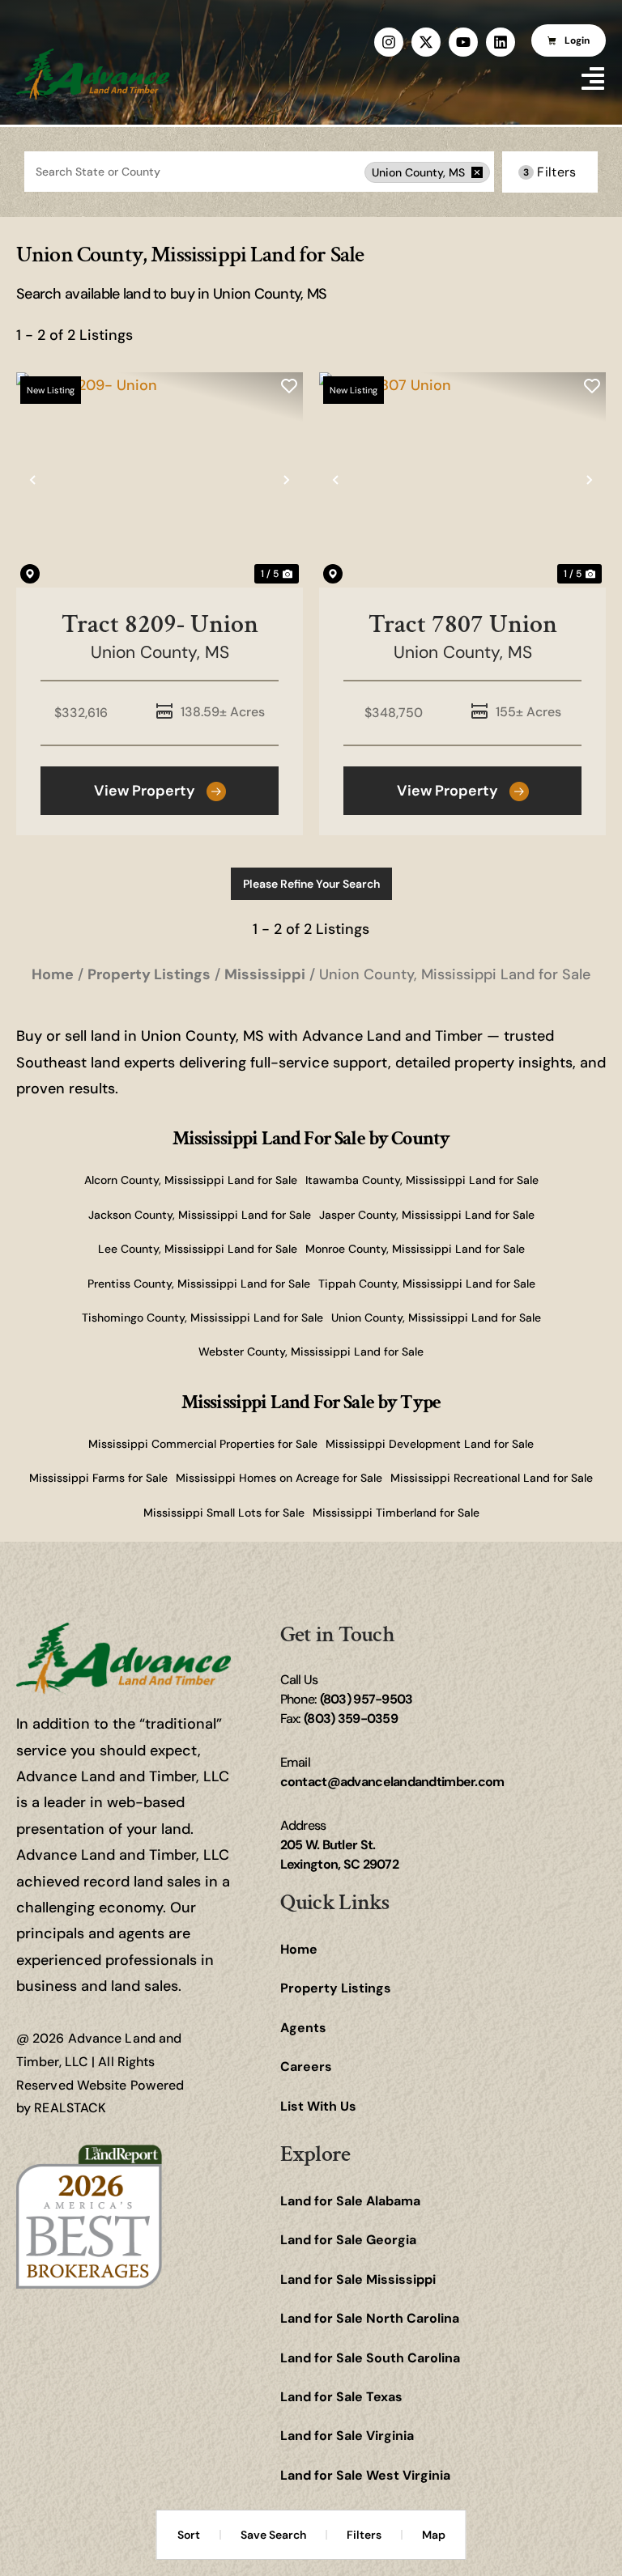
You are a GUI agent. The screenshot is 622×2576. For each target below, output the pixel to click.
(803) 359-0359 (351, 1719)
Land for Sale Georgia (348, 2240)
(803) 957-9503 (366, 1699)
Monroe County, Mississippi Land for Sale (415, 1249)
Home (299, 1949)
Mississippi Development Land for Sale (430, 1444)
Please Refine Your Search (311, 884)
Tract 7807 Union (463, 624)
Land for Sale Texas (341, 2397)
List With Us (318, 2106)
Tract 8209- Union (160, 624)
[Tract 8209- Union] (160, 480)
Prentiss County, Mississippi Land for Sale (199, 1284)
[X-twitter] (426, 42)
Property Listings (336, 1988)
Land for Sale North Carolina (370, 2318)
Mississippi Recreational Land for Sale (492, 1478)
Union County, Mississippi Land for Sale (436, 1318)
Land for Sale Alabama (350, 2201)
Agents (303, 2028)
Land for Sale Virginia (347, 2436)
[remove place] (477, 172)
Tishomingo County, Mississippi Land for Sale (202, 1318)
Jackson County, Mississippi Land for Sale (200, 1215)
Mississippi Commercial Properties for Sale (203, 1444)
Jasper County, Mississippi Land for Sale (427, 1215)
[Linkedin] (501, 42)
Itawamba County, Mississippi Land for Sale (422, 1180)
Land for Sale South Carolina (370, 2358)
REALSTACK (70, 2108)
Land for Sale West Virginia (365, 2475)
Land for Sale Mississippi (358, 2279)
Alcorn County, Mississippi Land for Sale (191, 1180)
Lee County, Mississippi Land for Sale (198, 1249)
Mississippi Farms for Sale (98, 1478)
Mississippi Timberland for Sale (396, 1513)
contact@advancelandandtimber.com (392, 1782)
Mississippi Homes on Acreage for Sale (279, 1478)
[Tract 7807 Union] (462, 480)
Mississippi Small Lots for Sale (224, 1513)
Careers (306, 2067)
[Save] (289, 386)
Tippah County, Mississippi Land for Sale (427, 1284)
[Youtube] (463, 42)
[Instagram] (389, 42)
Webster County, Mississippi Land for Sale (311, 1352)
